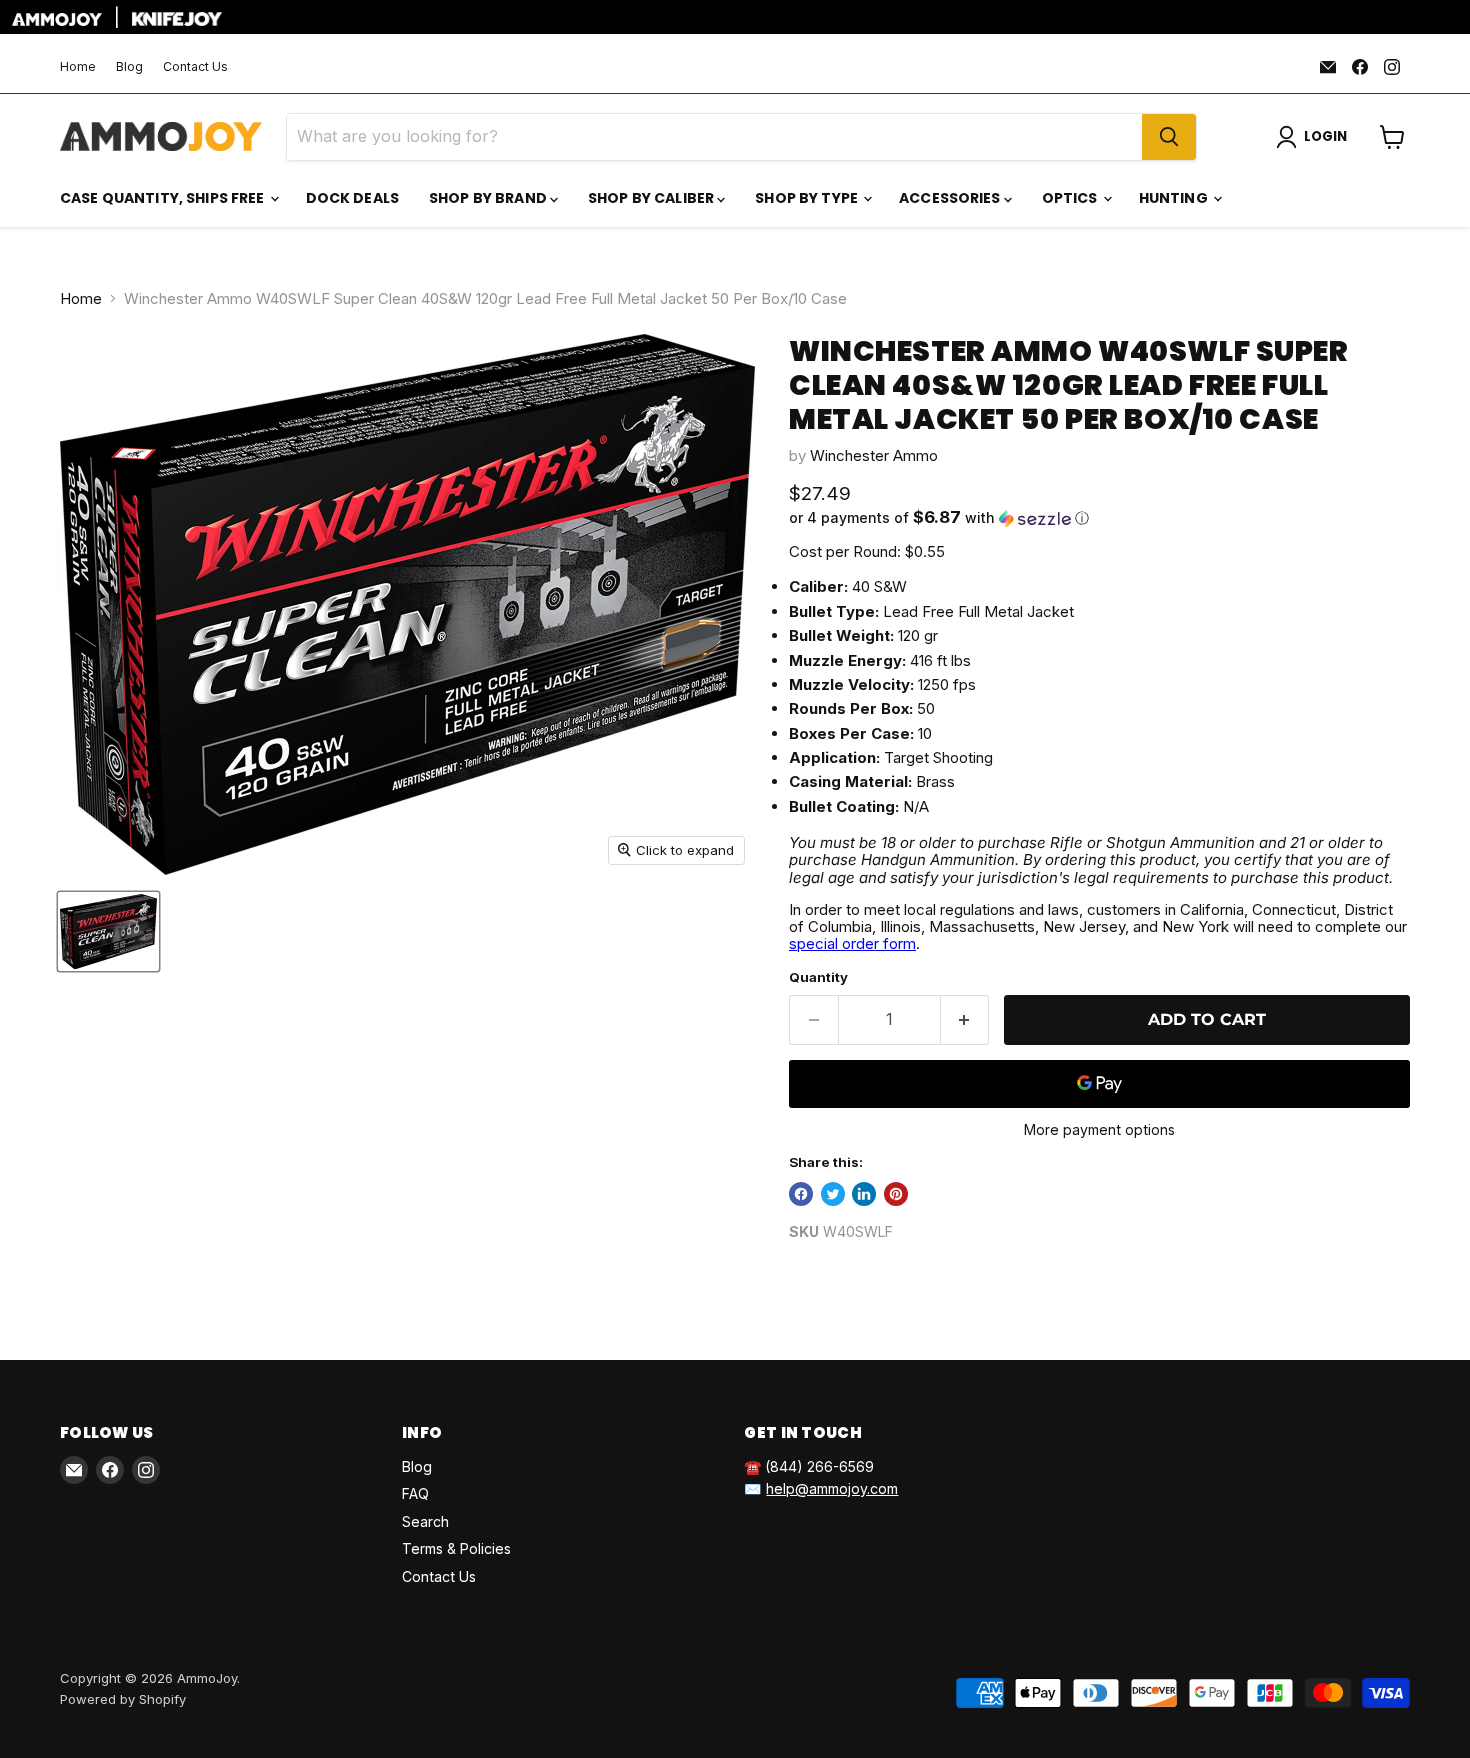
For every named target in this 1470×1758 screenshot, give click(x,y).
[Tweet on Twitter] (833, 1194)
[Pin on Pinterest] (896, 1194)
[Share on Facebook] (801, 1194)
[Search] (1169, 137)
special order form (852, 943)
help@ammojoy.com (832, 1488)
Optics (1071, 198)
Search (425, 1521)
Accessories (951, 198)
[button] (1099, 518)
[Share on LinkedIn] (864, 1194)
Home (78, 67)
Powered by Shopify (123, 1699)
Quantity (818, 977)
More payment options (1099, 1130)
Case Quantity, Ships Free (164, 198)
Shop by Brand (489, 198)
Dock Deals (352, 198)
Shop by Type (808, 198)
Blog (129, 67)
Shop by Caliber (652, 198)
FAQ (415, 1493)
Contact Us (195, 67)
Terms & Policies (456, 1548)
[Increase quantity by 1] (965, 1020)
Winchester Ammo (874, 455)
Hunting (1175, 198)
